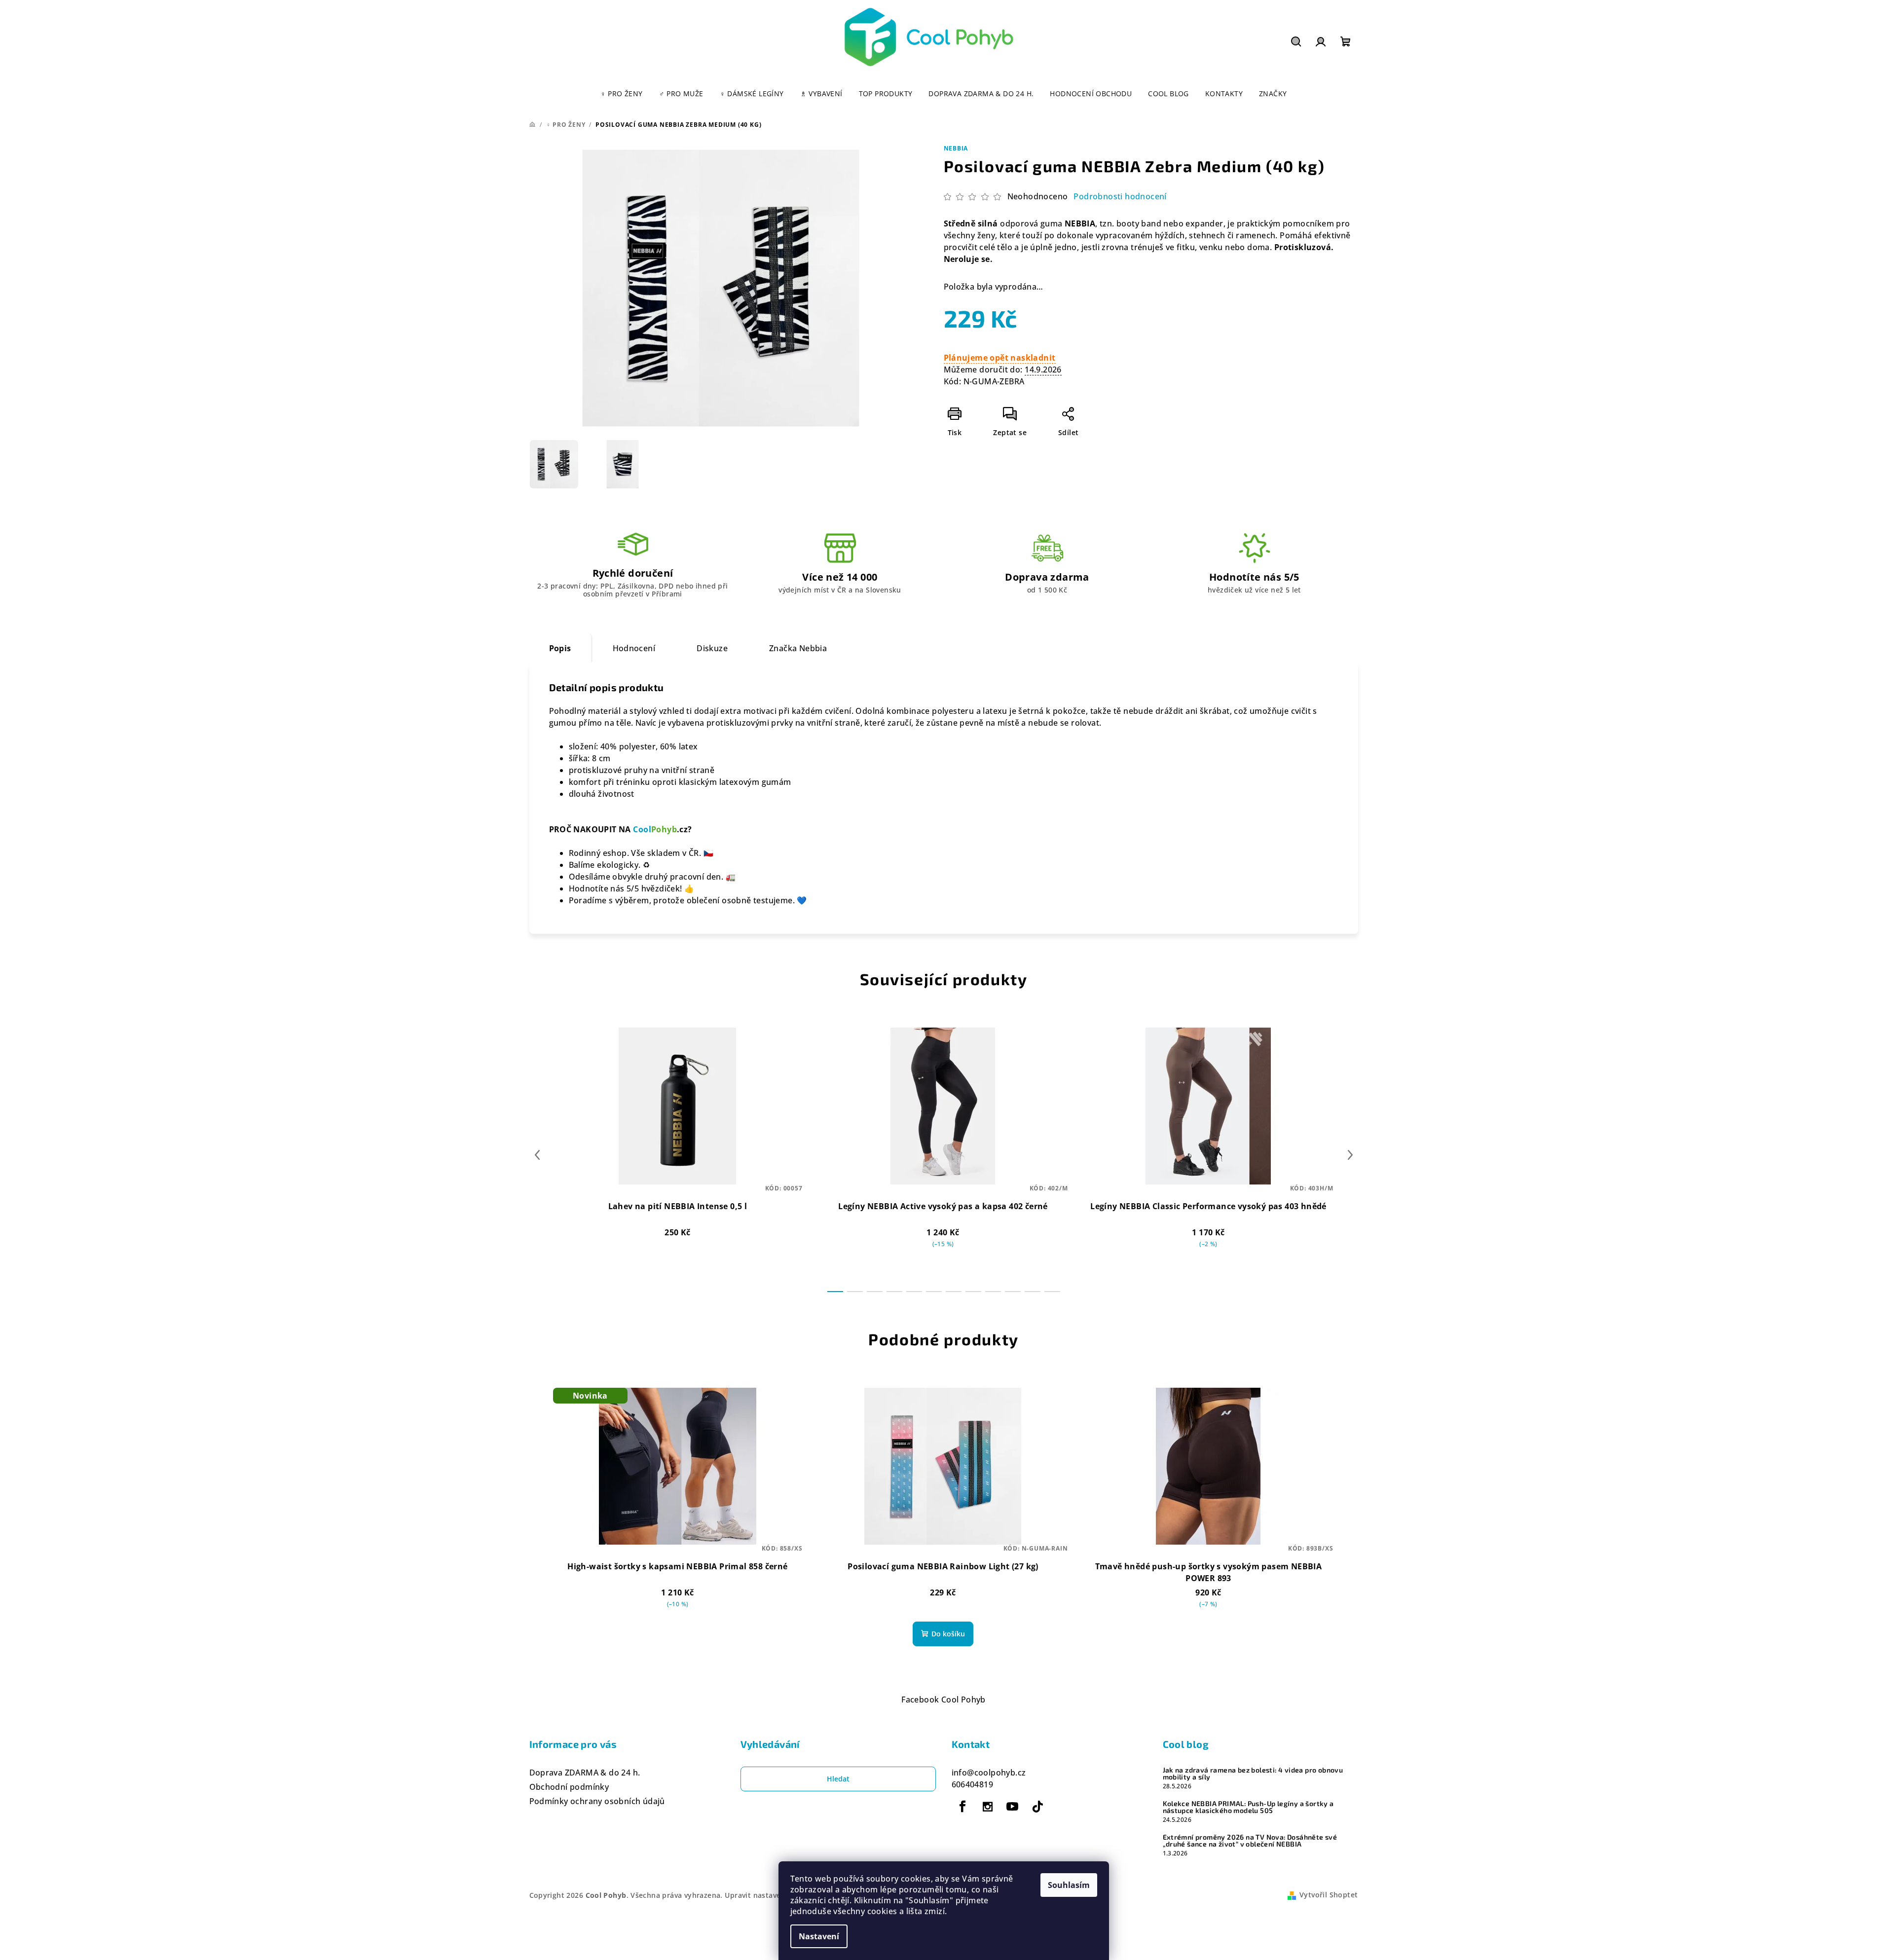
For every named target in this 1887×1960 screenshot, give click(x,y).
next (1350, 1155)
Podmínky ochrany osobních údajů (597, 1801)
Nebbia (956, 148)
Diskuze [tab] (712, 648)
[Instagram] (988, 1807)
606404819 (973, 1784)
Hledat (838, 1779)
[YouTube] (1012, 1807)
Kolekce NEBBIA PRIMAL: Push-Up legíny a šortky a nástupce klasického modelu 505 (1248, 1807)
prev (537, 1155)
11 (1052, 1292)
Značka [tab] (798, 648)
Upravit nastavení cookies (771, 1895)
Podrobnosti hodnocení (1120, 196)
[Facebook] (963, 1807)
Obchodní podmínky (569, 1787)
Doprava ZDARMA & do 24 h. (585, 1773)
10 (1033, 1292)
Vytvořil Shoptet (1329, 1895)
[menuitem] (622, 94)
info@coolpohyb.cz (989, 1773)
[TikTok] (1037, 1807)
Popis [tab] (560, 648)
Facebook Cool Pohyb (943, 1700)
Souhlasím (1069, 1885)
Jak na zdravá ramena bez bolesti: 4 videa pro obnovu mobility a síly (1253, 1774)
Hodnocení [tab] (634, 648)
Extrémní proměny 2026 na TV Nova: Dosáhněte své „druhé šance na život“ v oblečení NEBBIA (1250, 1841)
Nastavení (819, 1936)
